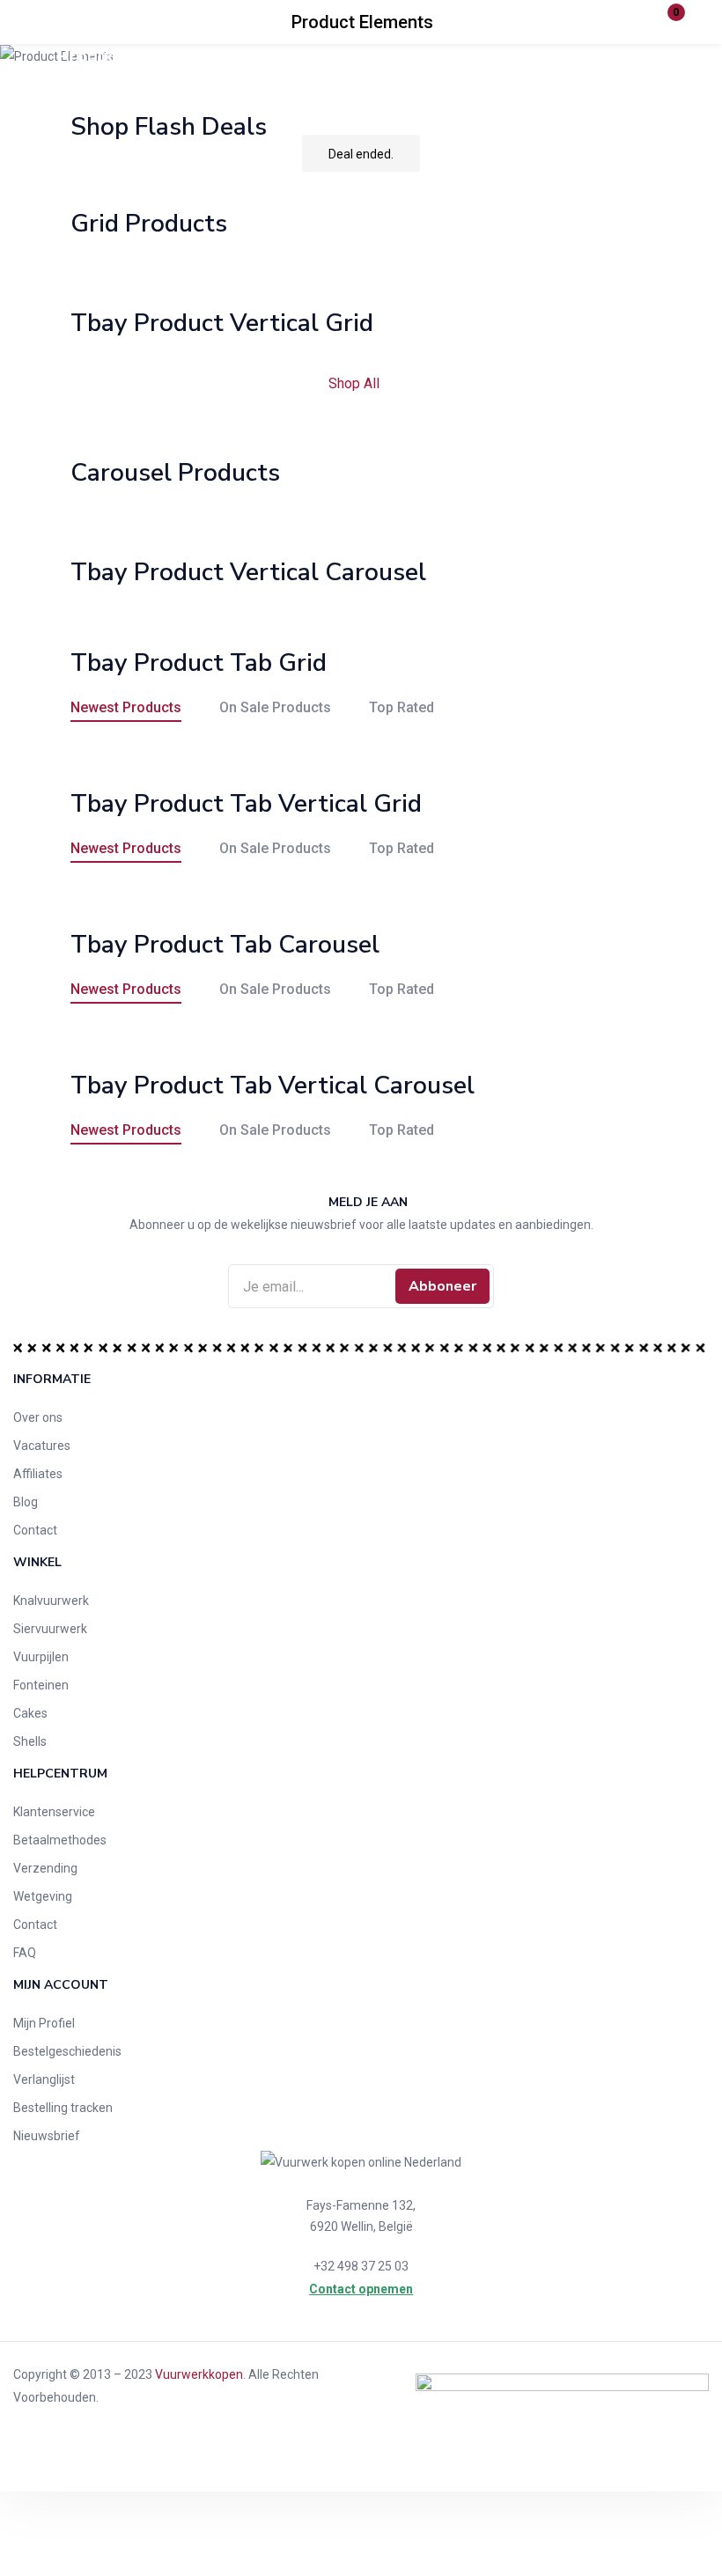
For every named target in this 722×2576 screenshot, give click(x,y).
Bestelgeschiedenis (67, 2051)
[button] (665, 22)
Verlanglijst (44, 2079)
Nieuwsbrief (47, 2136)
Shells (30, 1741)
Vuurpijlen (41, 1657)
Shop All (356, 383)
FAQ (25, 1953)
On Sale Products (275, 707)
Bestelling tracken (63, 2108)
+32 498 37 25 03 (361, 2266)
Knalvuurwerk (51, 1601)
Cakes (30, 1713)
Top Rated (402, 707)
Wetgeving (43, 1896)
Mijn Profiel (44, 2023)
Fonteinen (41, 1685)
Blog (26, 1502)
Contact (35, 1530)
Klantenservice (54, 1812)
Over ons (38, 1417)
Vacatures (42, 1446)
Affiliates (38, 1474)
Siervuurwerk (50, 1629)
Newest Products (126, 707)
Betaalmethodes (60, 1840)
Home (225, 56)
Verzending (45, 1868)
